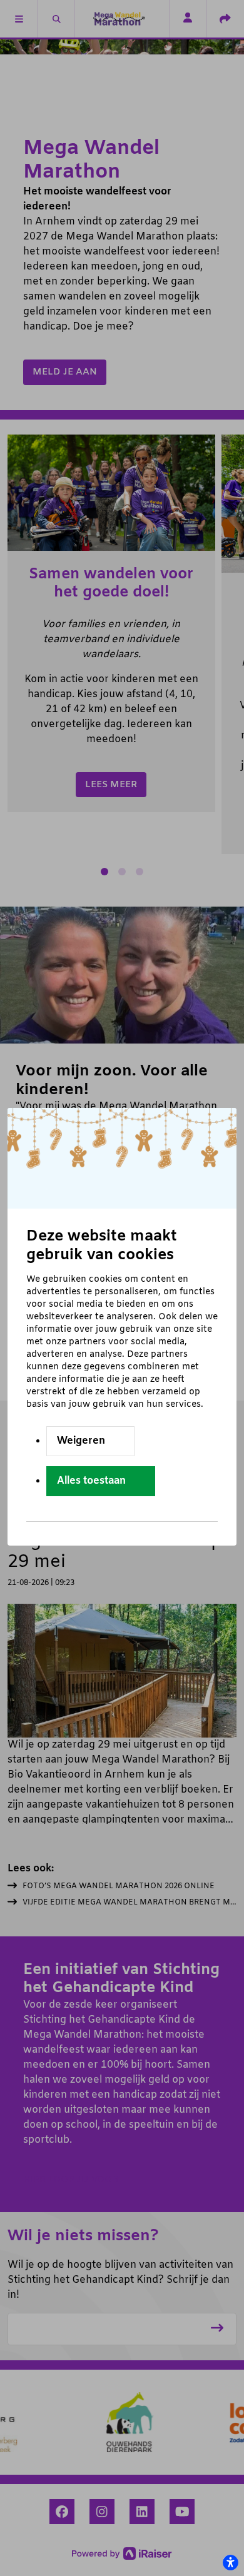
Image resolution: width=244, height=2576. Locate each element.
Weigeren (81, 1441)
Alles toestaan (91, 1481)
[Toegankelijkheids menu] (230, 2562)
